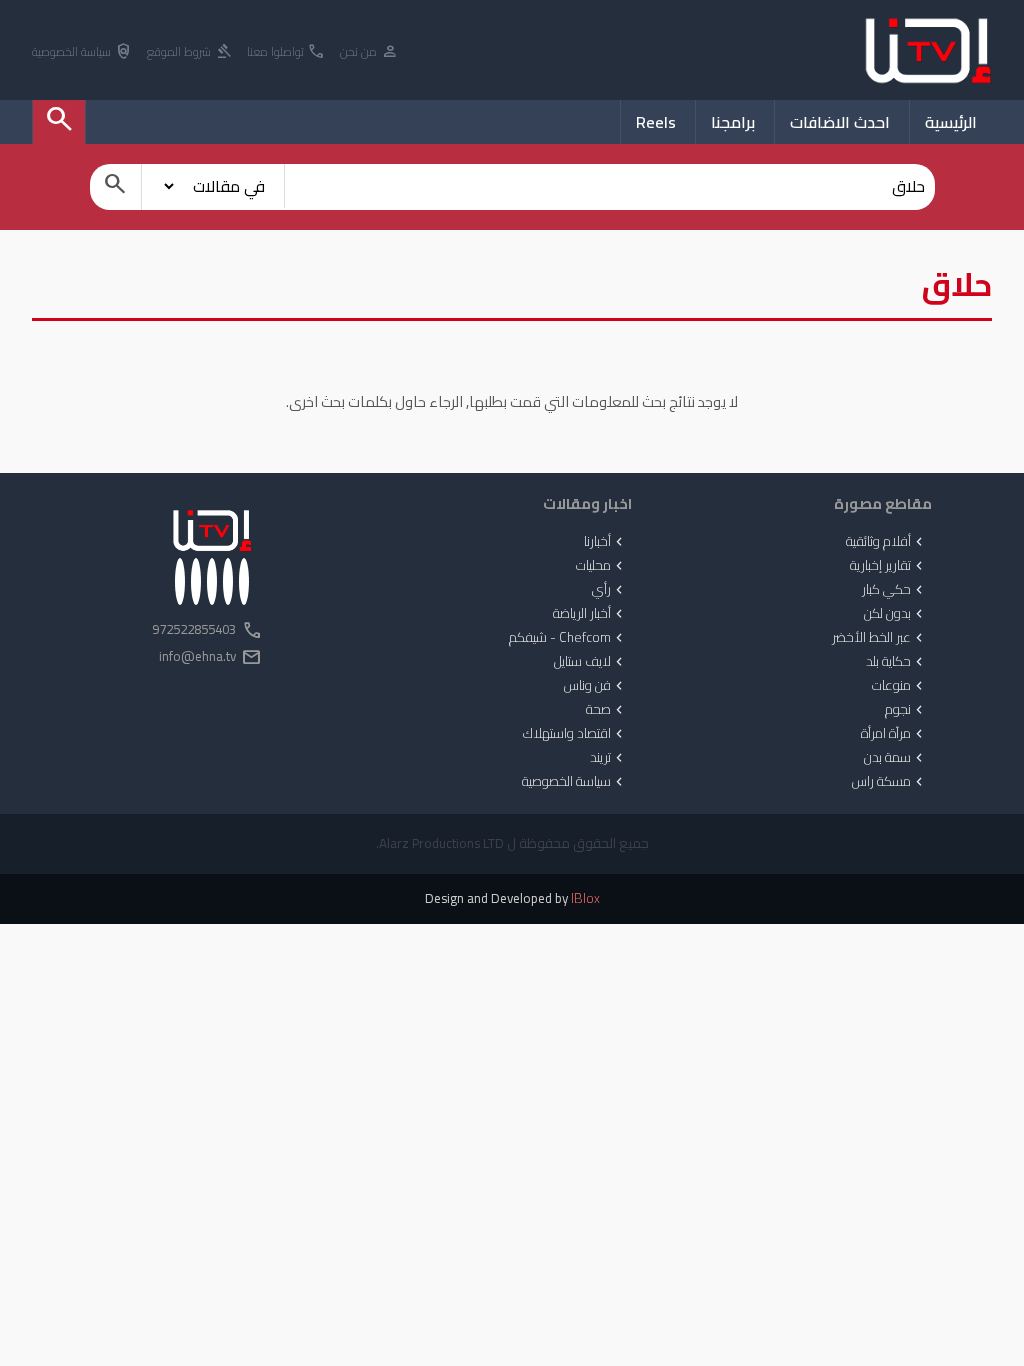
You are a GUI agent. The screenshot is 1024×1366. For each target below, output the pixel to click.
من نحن (369, 52)
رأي (609, 590)
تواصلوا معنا (286, 52)
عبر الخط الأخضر (879, 638)
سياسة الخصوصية (82, 52)
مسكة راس (889, 782)
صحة (606, 710)
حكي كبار (894, 590)
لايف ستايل (590, 662)
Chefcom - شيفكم (568, 638)
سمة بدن (895, 758)
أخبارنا (605, 542)
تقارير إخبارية (888, 566)
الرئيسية (951, 122)
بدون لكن (895, 614)
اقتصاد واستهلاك (575, 734)
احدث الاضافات (840, 122)
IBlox (585, 898)
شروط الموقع (190, 52)
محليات (601, 566)
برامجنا (733, 122)
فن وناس (595, 686)
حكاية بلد (896, 662)
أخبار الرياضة (590, 614)
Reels (656, 122)
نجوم (906, 710)
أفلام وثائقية (886, 542)
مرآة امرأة (894, 734)
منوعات (899, 686)
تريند (608, 758)
